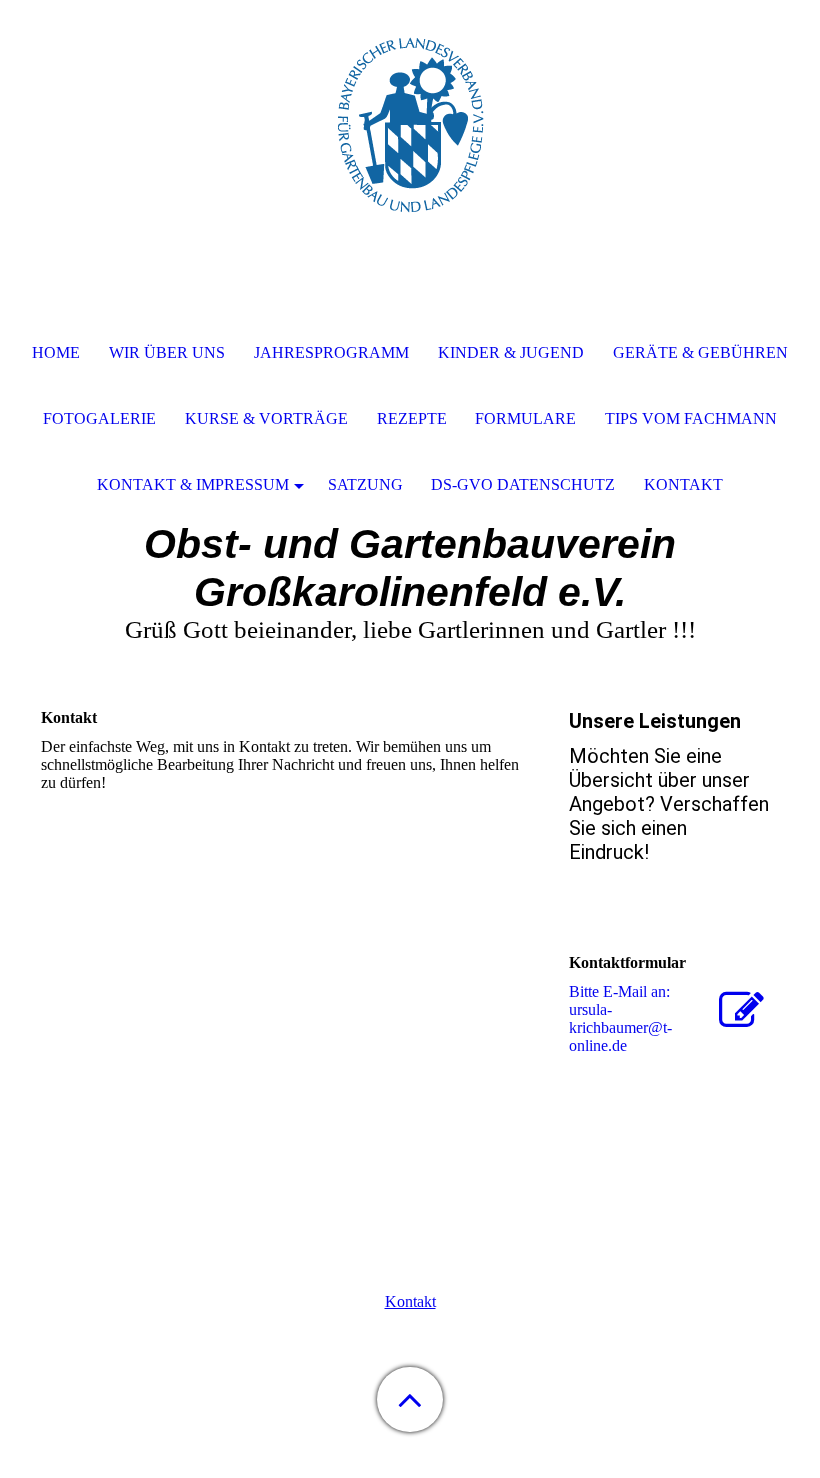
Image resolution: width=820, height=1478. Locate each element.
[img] (410, 125)
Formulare (525, 418)
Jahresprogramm (331, 352)
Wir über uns (167, 352)
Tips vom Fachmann (691, 418)
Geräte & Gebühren (700, 352)
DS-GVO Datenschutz (523, 484)
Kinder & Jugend (511, 352)
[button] (410, 1399)
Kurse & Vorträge (266, 418)
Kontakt (410, 1301)
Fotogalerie (99, 418)
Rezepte (412, 418)
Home (56, 352)
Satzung (365, 484)
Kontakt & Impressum (193, 484)
